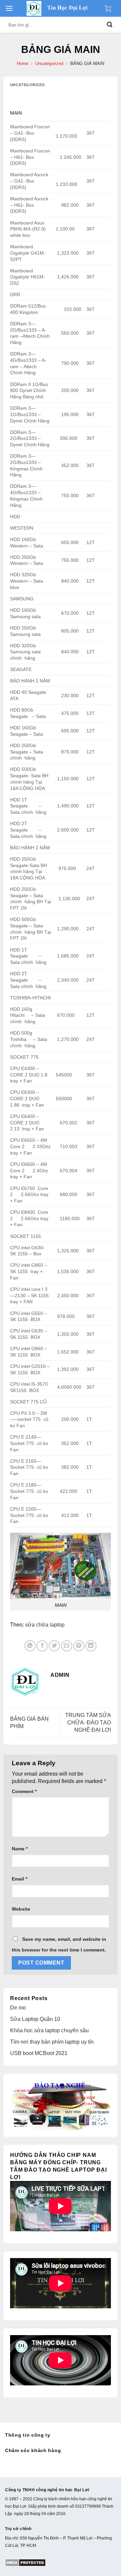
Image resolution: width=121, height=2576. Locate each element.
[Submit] (110, 25)
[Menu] (9, 8)
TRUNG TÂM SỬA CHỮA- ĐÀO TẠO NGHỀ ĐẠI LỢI (88, 1723)
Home (23, 63)
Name (20, 1849)
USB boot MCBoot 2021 (39, 2053)
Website (21, 1909)
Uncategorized (49, 63)
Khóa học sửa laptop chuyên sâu (49, 2030)
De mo (18, 2008)
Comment (24, 1791)
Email (19, 1879)
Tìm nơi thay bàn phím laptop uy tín (52, 2042)
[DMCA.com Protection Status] (25, 2562)
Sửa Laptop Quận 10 (35, 2019)
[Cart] (110, 8)
